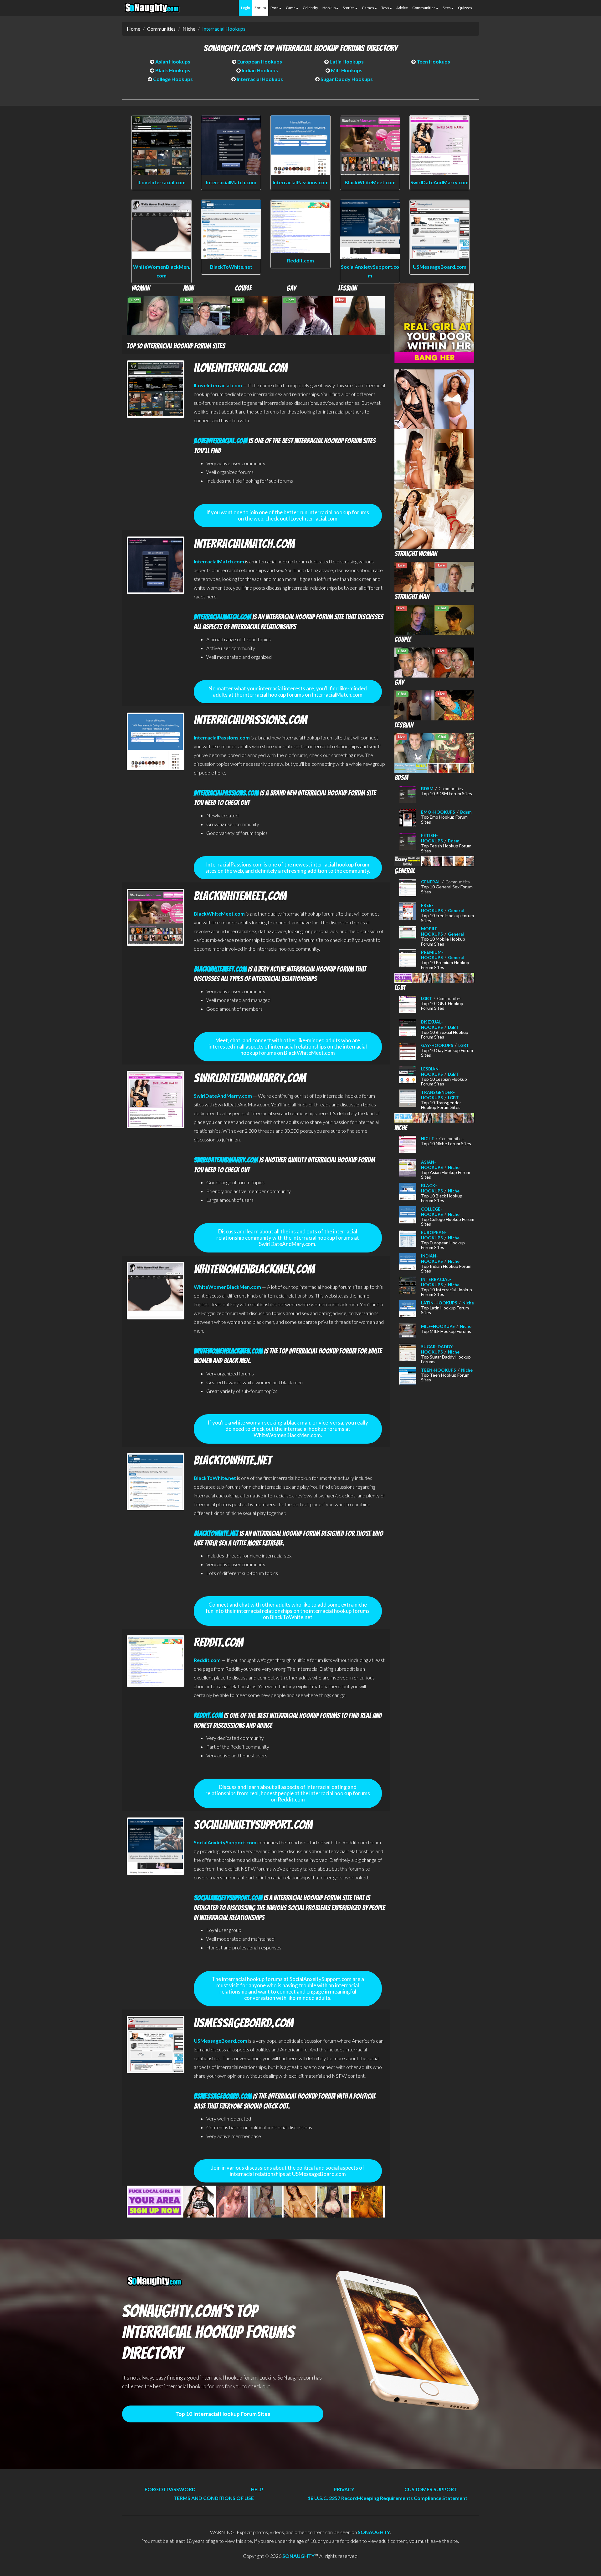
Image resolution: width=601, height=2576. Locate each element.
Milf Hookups (346, 70)
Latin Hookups (346, 61)
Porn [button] (275, 8)
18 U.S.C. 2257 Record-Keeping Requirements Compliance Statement (388, 2498)
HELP (257, 2489)
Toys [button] (385, 8)
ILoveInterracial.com (162, 182)
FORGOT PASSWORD (170, 2489)
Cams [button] (291, 8)
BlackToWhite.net (231, 267)
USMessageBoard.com (440, 267)
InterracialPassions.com (301, 182)
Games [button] (368, 8)
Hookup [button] (329, 8)
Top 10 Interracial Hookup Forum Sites (223, 2414)
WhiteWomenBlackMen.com (227, 1287)
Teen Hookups (433, 61)
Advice (402, 8)
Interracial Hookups (224, 29)
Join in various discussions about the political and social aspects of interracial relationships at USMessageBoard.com (288, 2171)
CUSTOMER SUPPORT (431, 2489)
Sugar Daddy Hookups (346, 79)
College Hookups (172, 79)
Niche (189, 29)
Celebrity (310, 8)
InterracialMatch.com (231, 182)
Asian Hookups (172, 61)
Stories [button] (349, 8)
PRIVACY (344, 2489)
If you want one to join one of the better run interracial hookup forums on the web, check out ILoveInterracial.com (288, 515)
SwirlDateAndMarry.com (439, 182)
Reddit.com (300, 260)
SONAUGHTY (374, 2532)
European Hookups (259, 61)
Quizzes (465, 8)
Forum (260, 8)
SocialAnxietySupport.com (225, 1842)
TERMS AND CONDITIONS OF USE (214, 2498)
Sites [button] (447, 8)
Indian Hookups (259, 70)
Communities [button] (424, 8)
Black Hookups (172, 70)
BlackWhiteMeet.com (370, 182)
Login (246, 8)
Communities (161, 29)
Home (134, 29)
